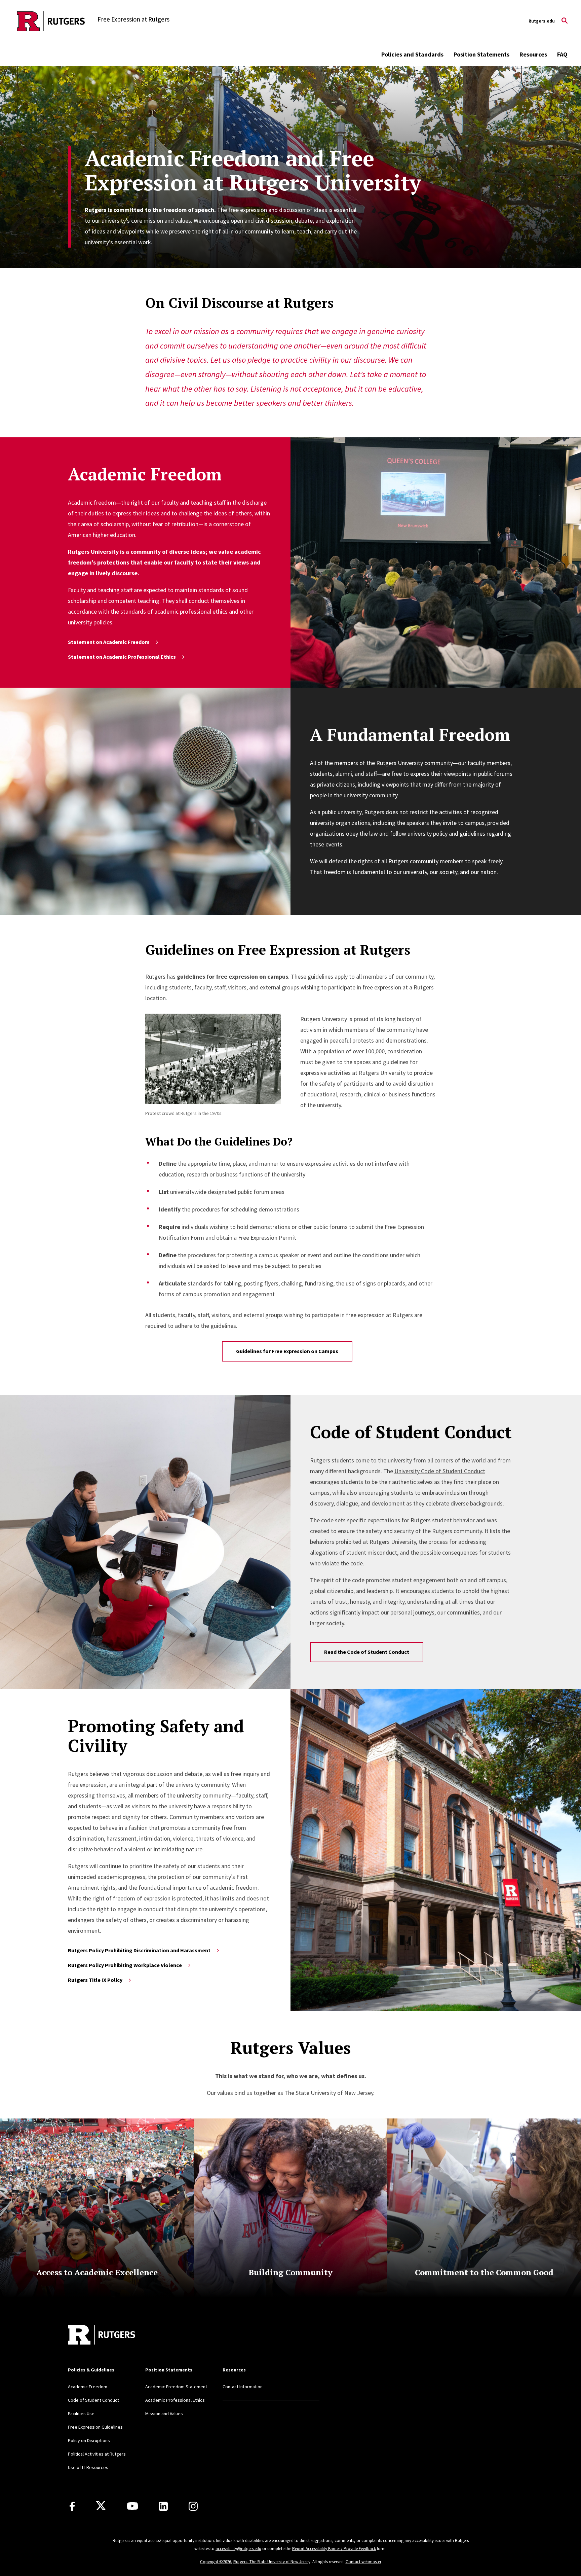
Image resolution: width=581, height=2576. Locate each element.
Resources (533, 54)
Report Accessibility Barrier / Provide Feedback (334, 2549)
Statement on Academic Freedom (109, 642)
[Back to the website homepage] (51, 21)
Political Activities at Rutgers (97, 2454)
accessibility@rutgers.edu (238, 2549)
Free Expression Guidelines (95, 2427)
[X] (101, 2506)
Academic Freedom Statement (176, 2387)
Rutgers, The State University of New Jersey (272, 2562)
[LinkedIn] (163, 2506)
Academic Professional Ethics (175, 2400)
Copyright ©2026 (216, 2562)
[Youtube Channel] (132, 2506)
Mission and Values (164, 2414)
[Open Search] (565, 21)
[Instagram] (193, 2506)
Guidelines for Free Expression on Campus (287, 1351)
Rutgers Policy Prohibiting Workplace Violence (125, 1965)
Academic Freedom (88, 2387)
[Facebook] (72, 2506)
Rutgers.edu (542, 21)
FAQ (562, 54)
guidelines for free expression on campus (233, 976)
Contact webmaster (363, 2562)
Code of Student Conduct (93, 2400)
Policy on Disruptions (89, 2440)
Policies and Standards (412, 54)
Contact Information (243, 2387)
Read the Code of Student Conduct (367, 1652)
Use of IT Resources (88, 2467)
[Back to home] (102, 2335)
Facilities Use (81, 2414)
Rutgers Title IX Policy (95, 1980)
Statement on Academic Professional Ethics (122, 657)
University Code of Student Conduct (440, 1471)
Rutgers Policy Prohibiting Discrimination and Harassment (139, 1950)
